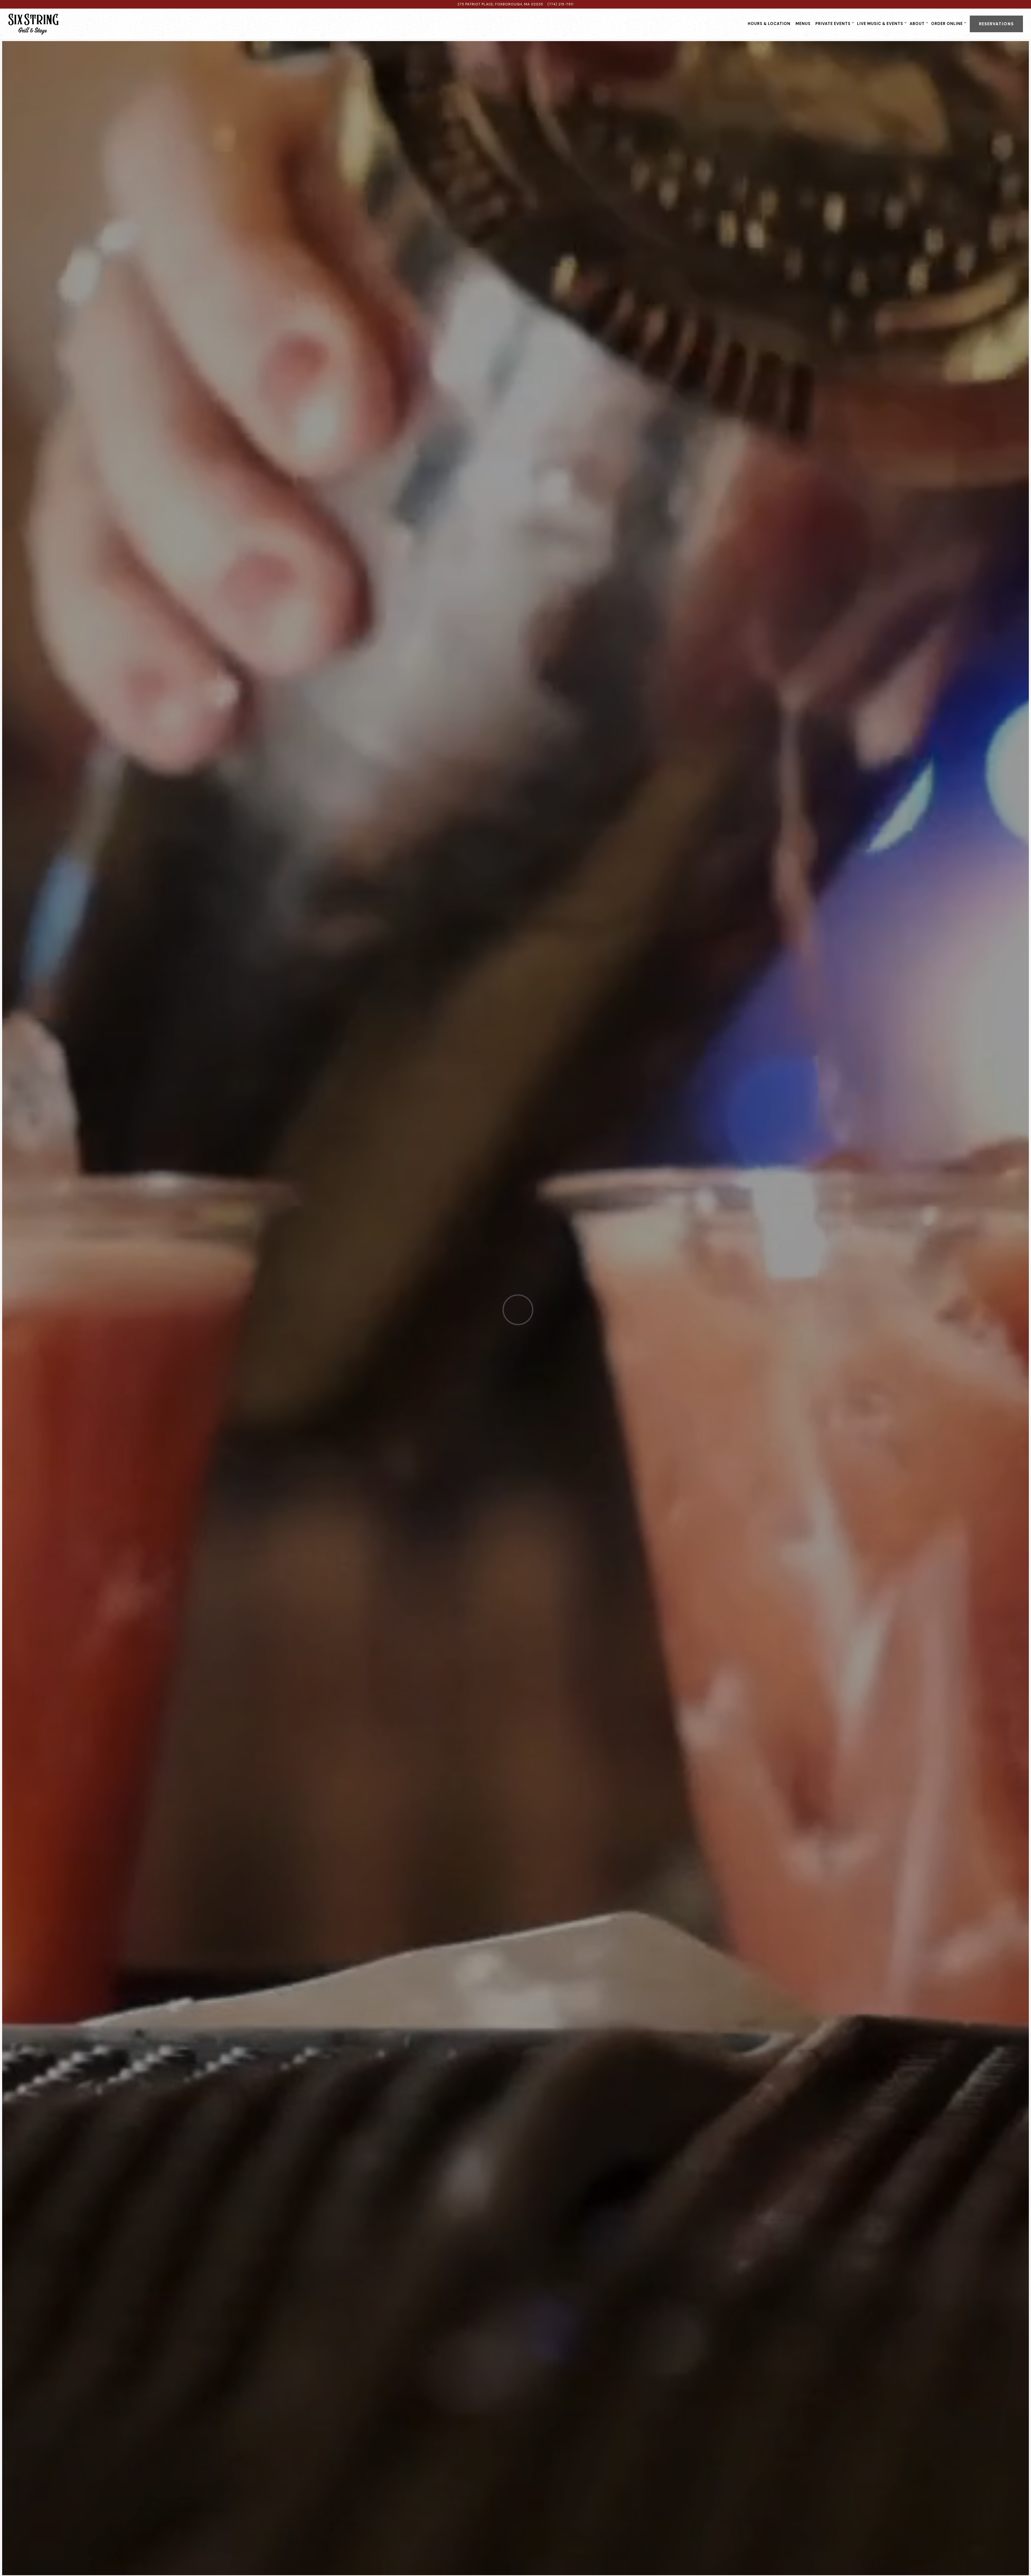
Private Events (834, 23)
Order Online (948, 23)
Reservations (996, 24)
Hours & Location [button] (769, 24)
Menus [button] (803, 24)
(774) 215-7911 (560, 4)
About (918, 23)
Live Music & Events (881, 23)
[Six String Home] (42, 24)
